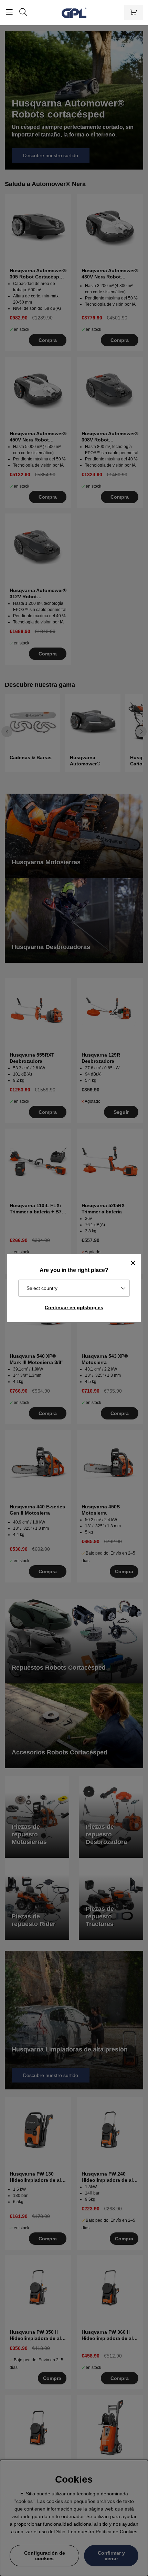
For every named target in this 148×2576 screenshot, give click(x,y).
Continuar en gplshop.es (74, 1307)
